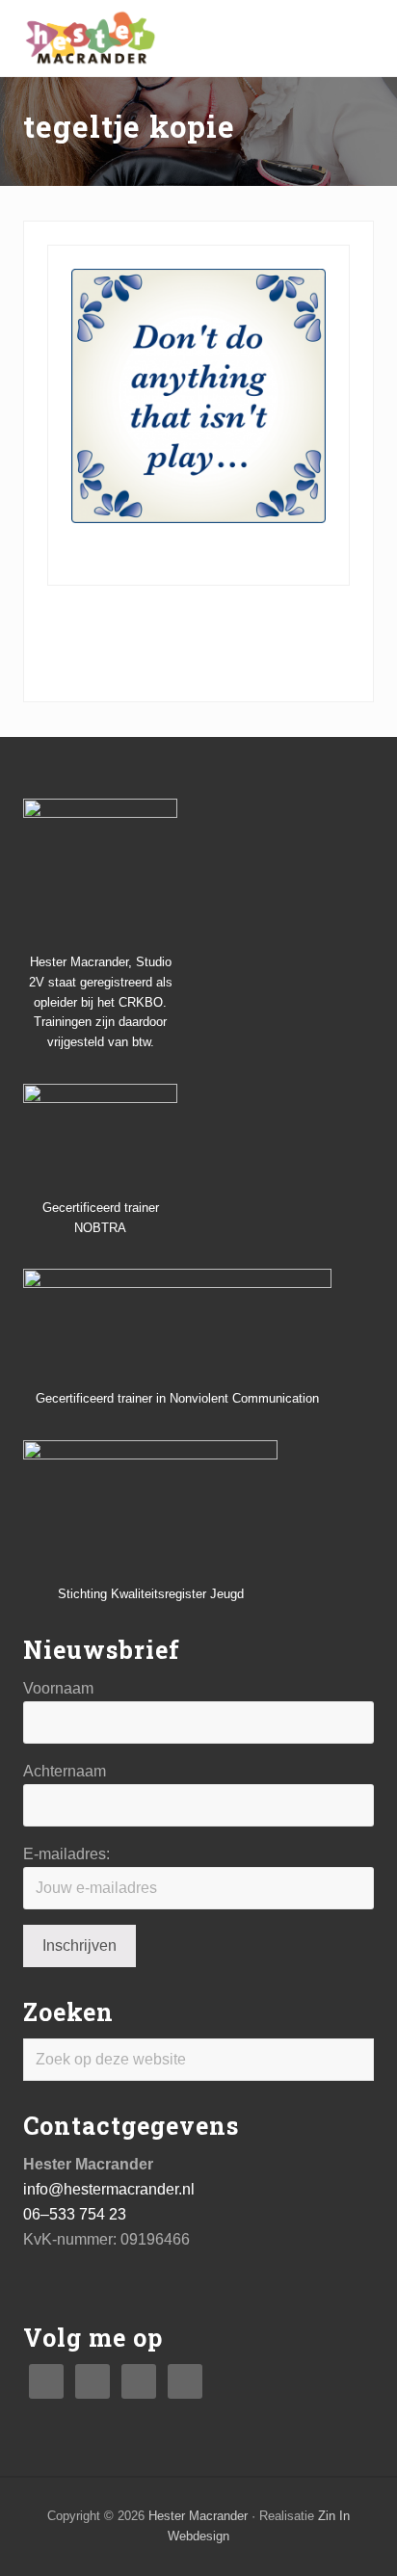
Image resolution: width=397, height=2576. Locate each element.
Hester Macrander (198, 2516)
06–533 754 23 (75, 2214)
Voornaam (58, 1688)
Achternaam (65, 1771)
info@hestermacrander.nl (109, 2189)
